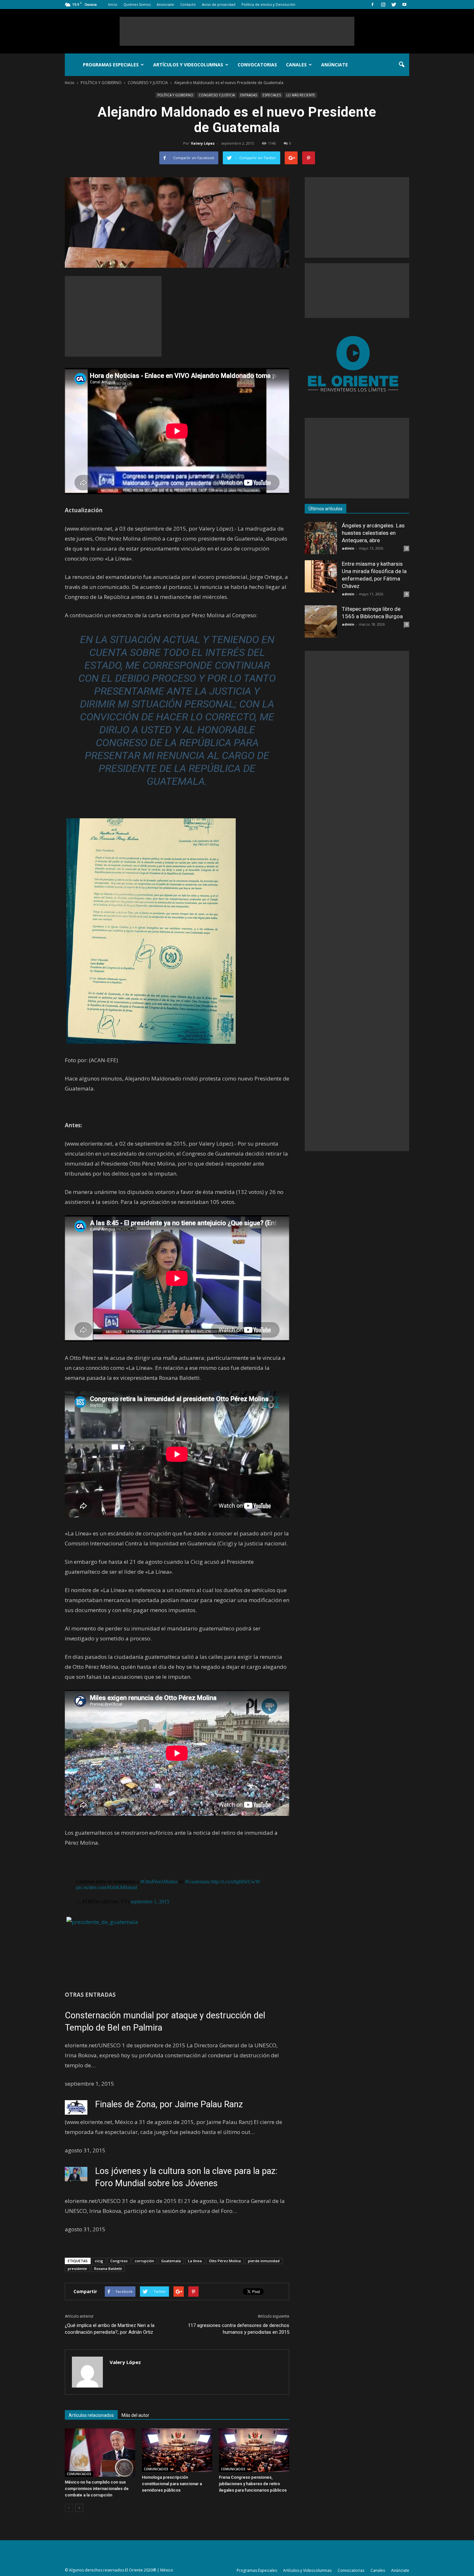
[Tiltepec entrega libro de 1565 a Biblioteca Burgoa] (321, 621)
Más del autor (135, 2415)
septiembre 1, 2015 (150, 1902)
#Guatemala (197, 1882)
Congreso (119, 2261)
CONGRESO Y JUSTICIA (217, 95)
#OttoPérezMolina (159, 1882)
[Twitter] (394, 5)
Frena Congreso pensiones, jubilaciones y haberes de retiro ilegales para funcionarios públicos (253, 2484)
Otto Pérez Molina (225, 2261)
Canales (296, 65)
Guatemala (171, 2261)
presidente (77, 2268)
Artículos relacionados (91, 2415)
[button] (401, 65)
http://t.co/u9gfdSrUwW (236, 1882)
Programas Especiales (111, 65)
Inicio (113, 4)
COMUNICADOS (79, 2474)
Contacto (188, 4)
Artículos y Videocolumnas (188, 65)
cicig (99, 2261)
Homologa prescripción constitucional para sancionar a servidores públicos (172, 2484)
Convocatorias (257, 65)
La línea (195, 2261)
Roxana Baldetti (108, 2268)
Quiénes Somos (137, 4)
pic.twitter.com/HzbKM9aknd (107, 1887)
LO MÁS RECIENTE (301, 95)
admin (348, 548)
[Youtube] (404, 5)
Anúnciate (165, 4)
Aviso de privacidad (219, 4)
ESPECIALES (272, 95)
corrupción (144, 2261)
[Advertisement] (237, 31)
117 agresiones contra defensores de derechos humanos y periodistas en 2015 (239, 2329)
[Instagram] (383, 5)
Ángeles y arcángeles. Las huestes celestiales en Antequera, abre (373, 533)
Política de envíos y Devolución (268, 4)
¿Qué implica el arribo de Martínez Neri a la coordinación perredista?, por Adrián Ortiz (110, 2329)
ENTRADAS (249, 95)
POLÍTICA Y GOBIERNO (175, 95)
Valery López (203, 143)
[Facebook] (372, 5)
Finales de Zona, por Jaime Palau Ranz (169, 2104)
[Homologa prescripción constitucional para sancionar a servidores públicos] (177, 2450)
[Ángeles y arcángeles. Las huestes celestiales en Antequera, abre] (321, 538)
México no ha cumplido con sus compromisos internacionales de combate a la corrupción (97, 2489)
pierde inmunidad (264, 2261)
